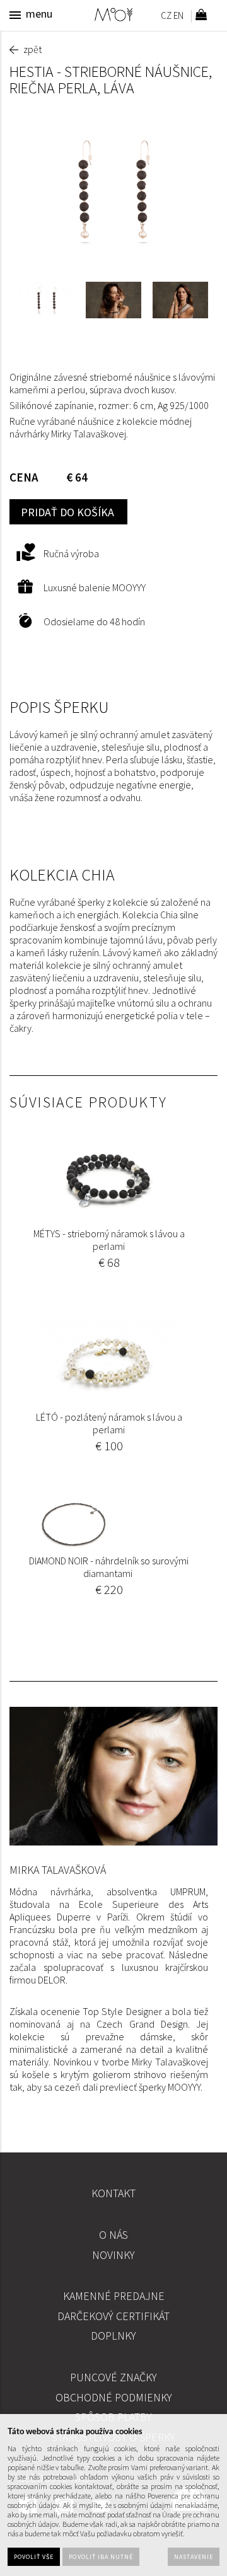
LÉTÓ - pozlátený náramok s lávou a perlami (109, 1423)
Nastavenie (194, 2557)
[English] (178, 17)
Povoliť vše (34, 2557)
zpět (32, 49)
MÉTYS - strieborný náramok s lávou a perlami (109, 1240)
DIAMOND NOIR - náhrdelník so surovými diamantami (109, 1567)
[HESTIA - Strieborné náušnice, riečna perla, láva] (113, 189)
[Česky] (166, 17)
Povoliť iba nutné (101, 2557)
